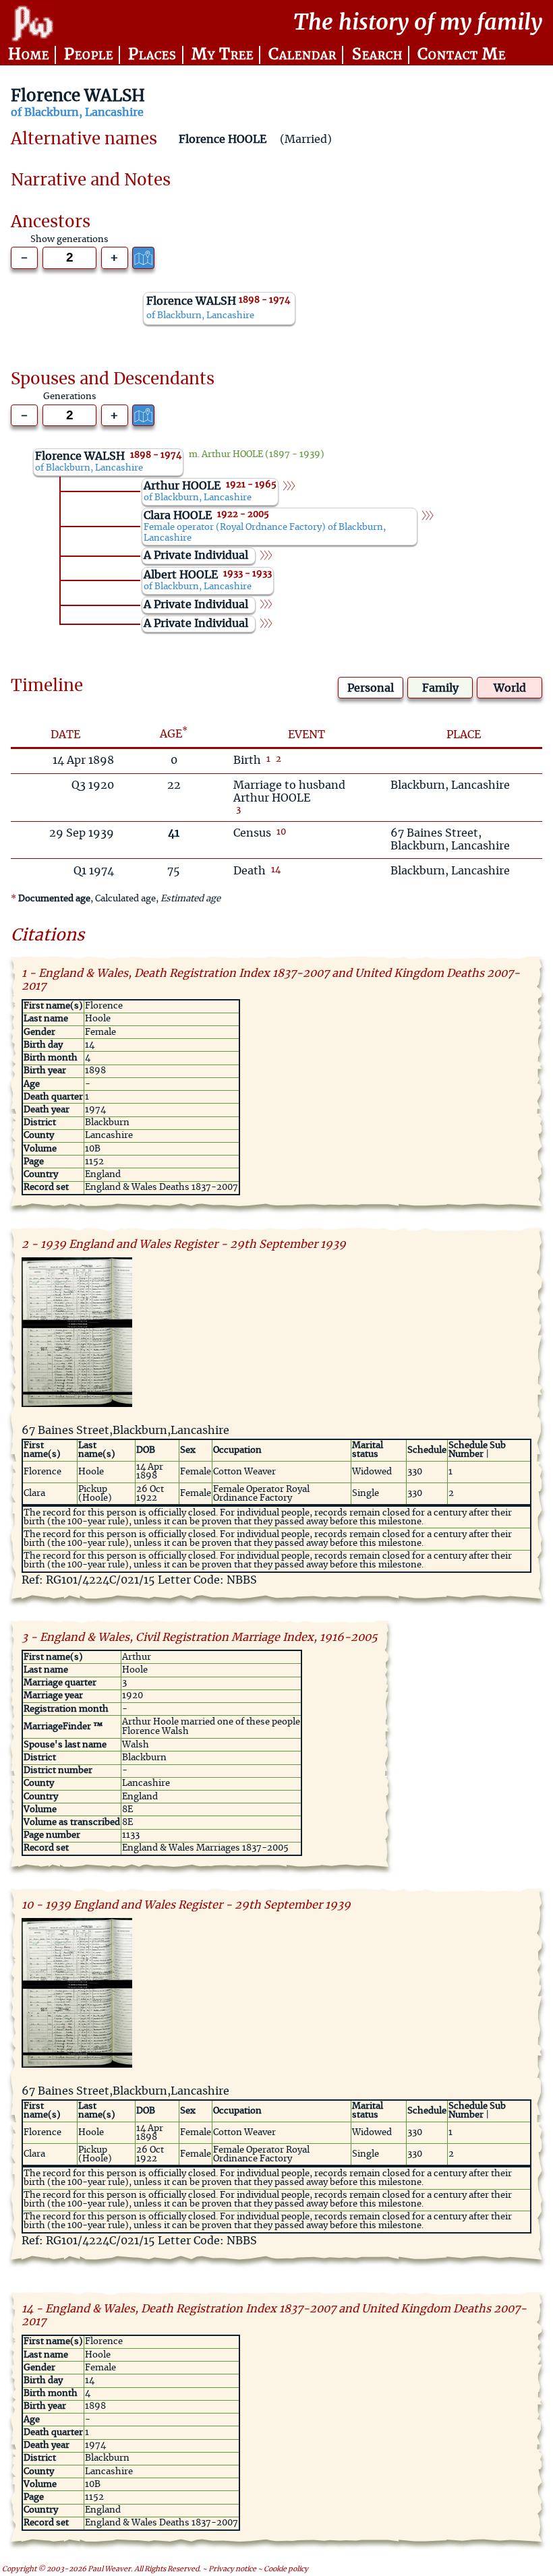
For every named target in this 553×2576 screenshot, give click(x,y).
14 (276, 870)
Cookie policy (286, 2569)
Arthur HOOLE (232, 455)
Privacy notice (232, 2569)
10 (281, 832)
